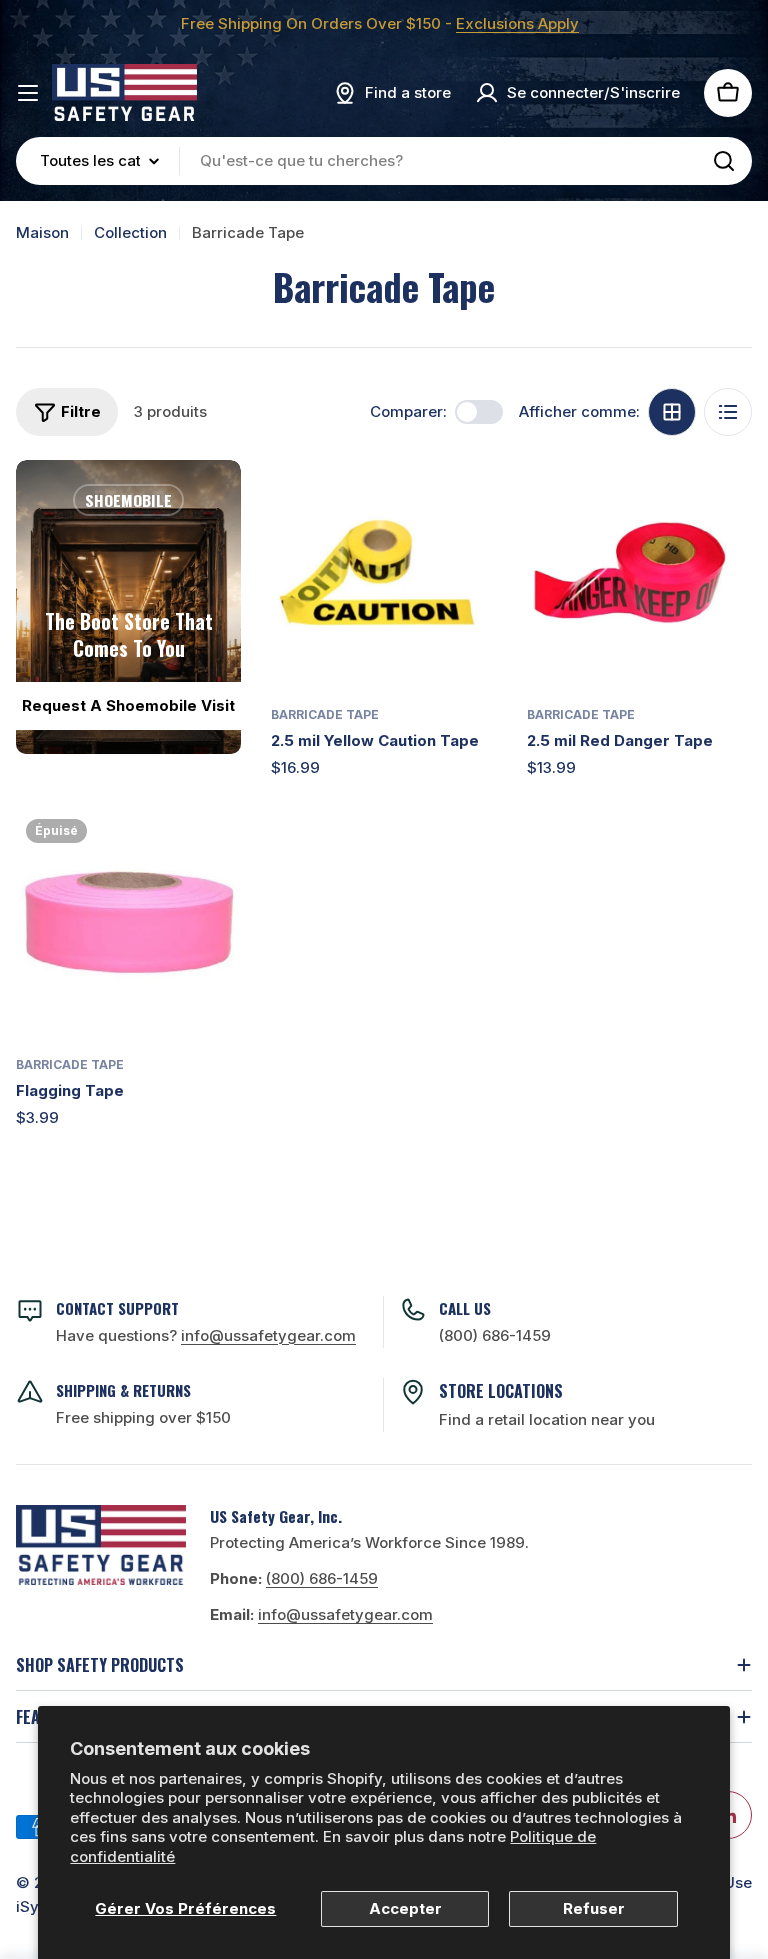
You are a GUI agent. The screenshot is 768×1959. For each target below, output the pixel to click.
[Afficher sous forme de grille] (672, 412)
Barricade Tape (325, 714)
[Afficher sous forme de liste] (728, 412)
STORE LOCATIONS (501, 1391)
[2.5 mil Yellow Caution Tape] (383, 572)
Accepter (405, 1908)
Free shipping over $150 (143, 1417)
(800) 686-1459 (495, 1335)
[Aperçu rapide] (468, 504)
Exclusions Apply (517, 23)
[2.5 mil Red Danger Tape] (639, 572)
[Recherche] (724, 161)
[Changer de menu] (28, 93)
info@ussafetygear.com (345, 1614)
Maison (42, 232)
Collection (130, 232)
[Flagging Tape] (128, 921)
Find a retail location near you (547, 1419)
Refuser (594, 1908)
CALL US (465, 1308)
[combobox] (384, 161)
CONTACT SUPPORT (117, 1308)
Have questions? (206, 1335)
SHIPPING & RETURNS (123, 1390)
